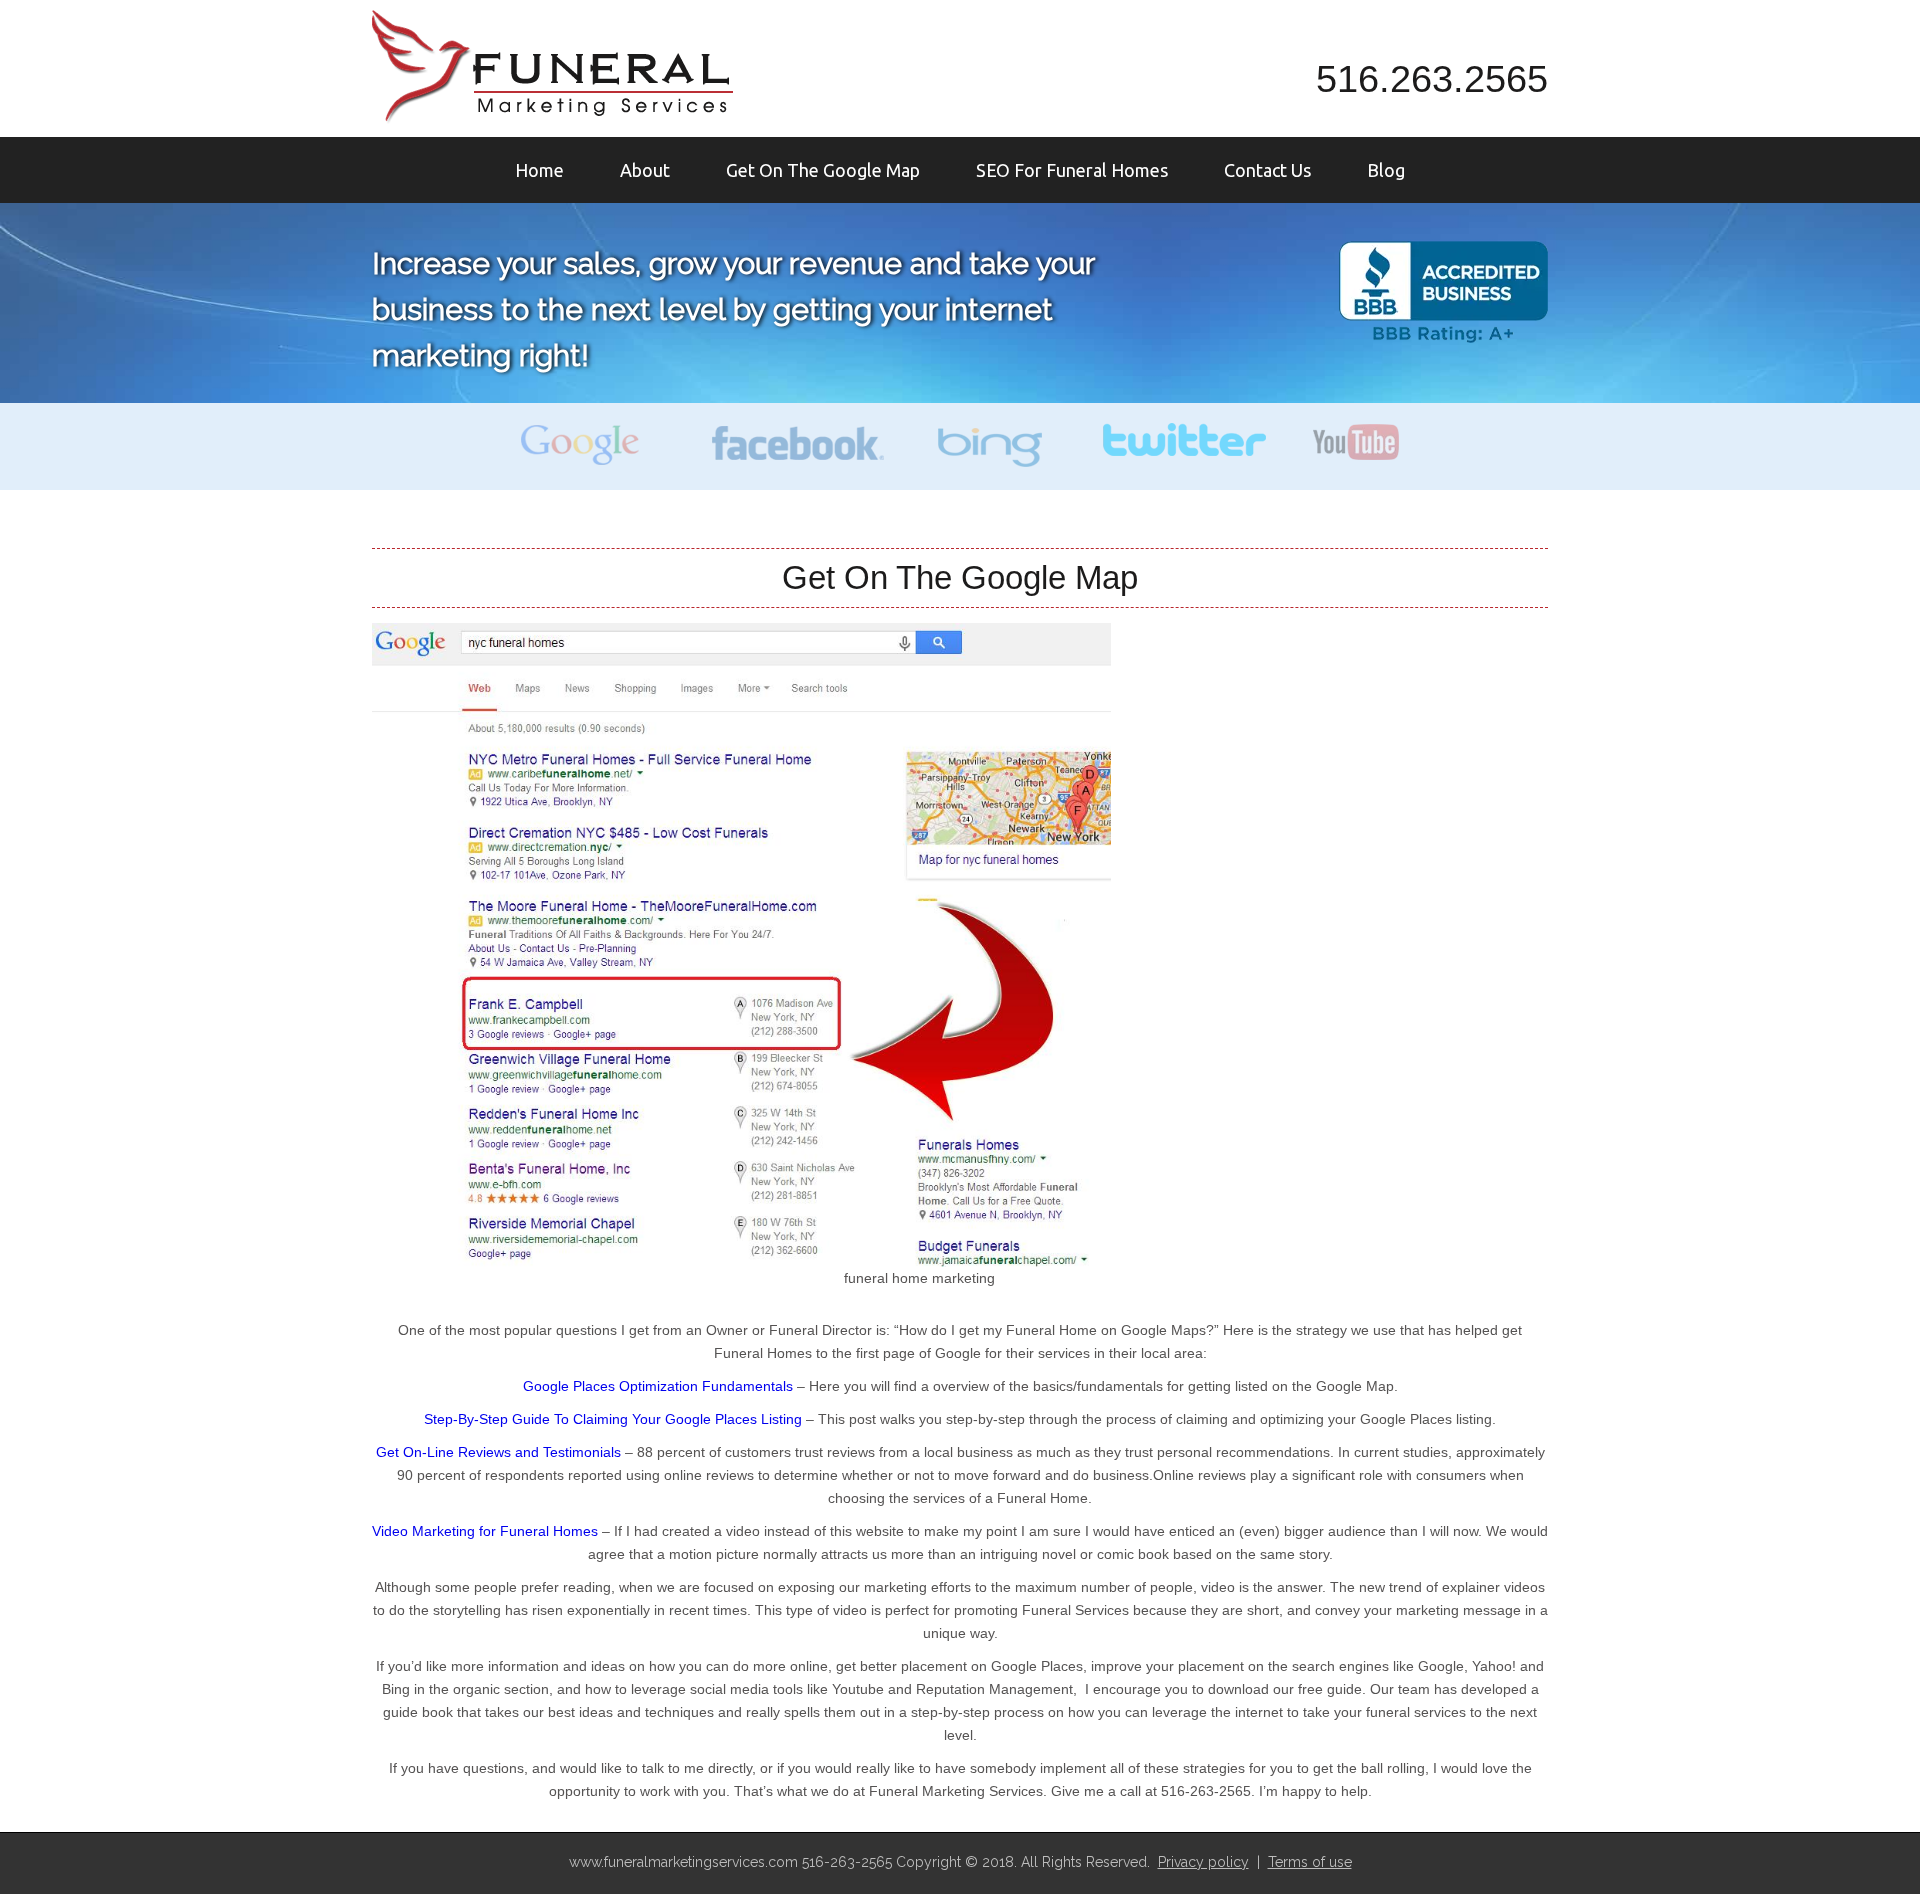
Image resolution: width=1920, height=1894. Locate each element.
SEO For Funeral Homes (1072, 170)
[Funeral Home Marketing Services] (553, 67)
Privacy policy (1203, 1862)
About (645, 170)
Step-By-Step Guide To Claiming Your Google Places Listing (613, 1419)
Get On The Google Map (823, 170)
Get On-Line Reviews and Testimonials (498, 1452)
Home (539, 170)
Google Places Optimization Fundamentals (660, 1386)
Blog (1386, 170)
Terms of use (1310, 1862)
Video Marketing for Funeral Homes (485, 1531)
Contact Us (1267, 170)
